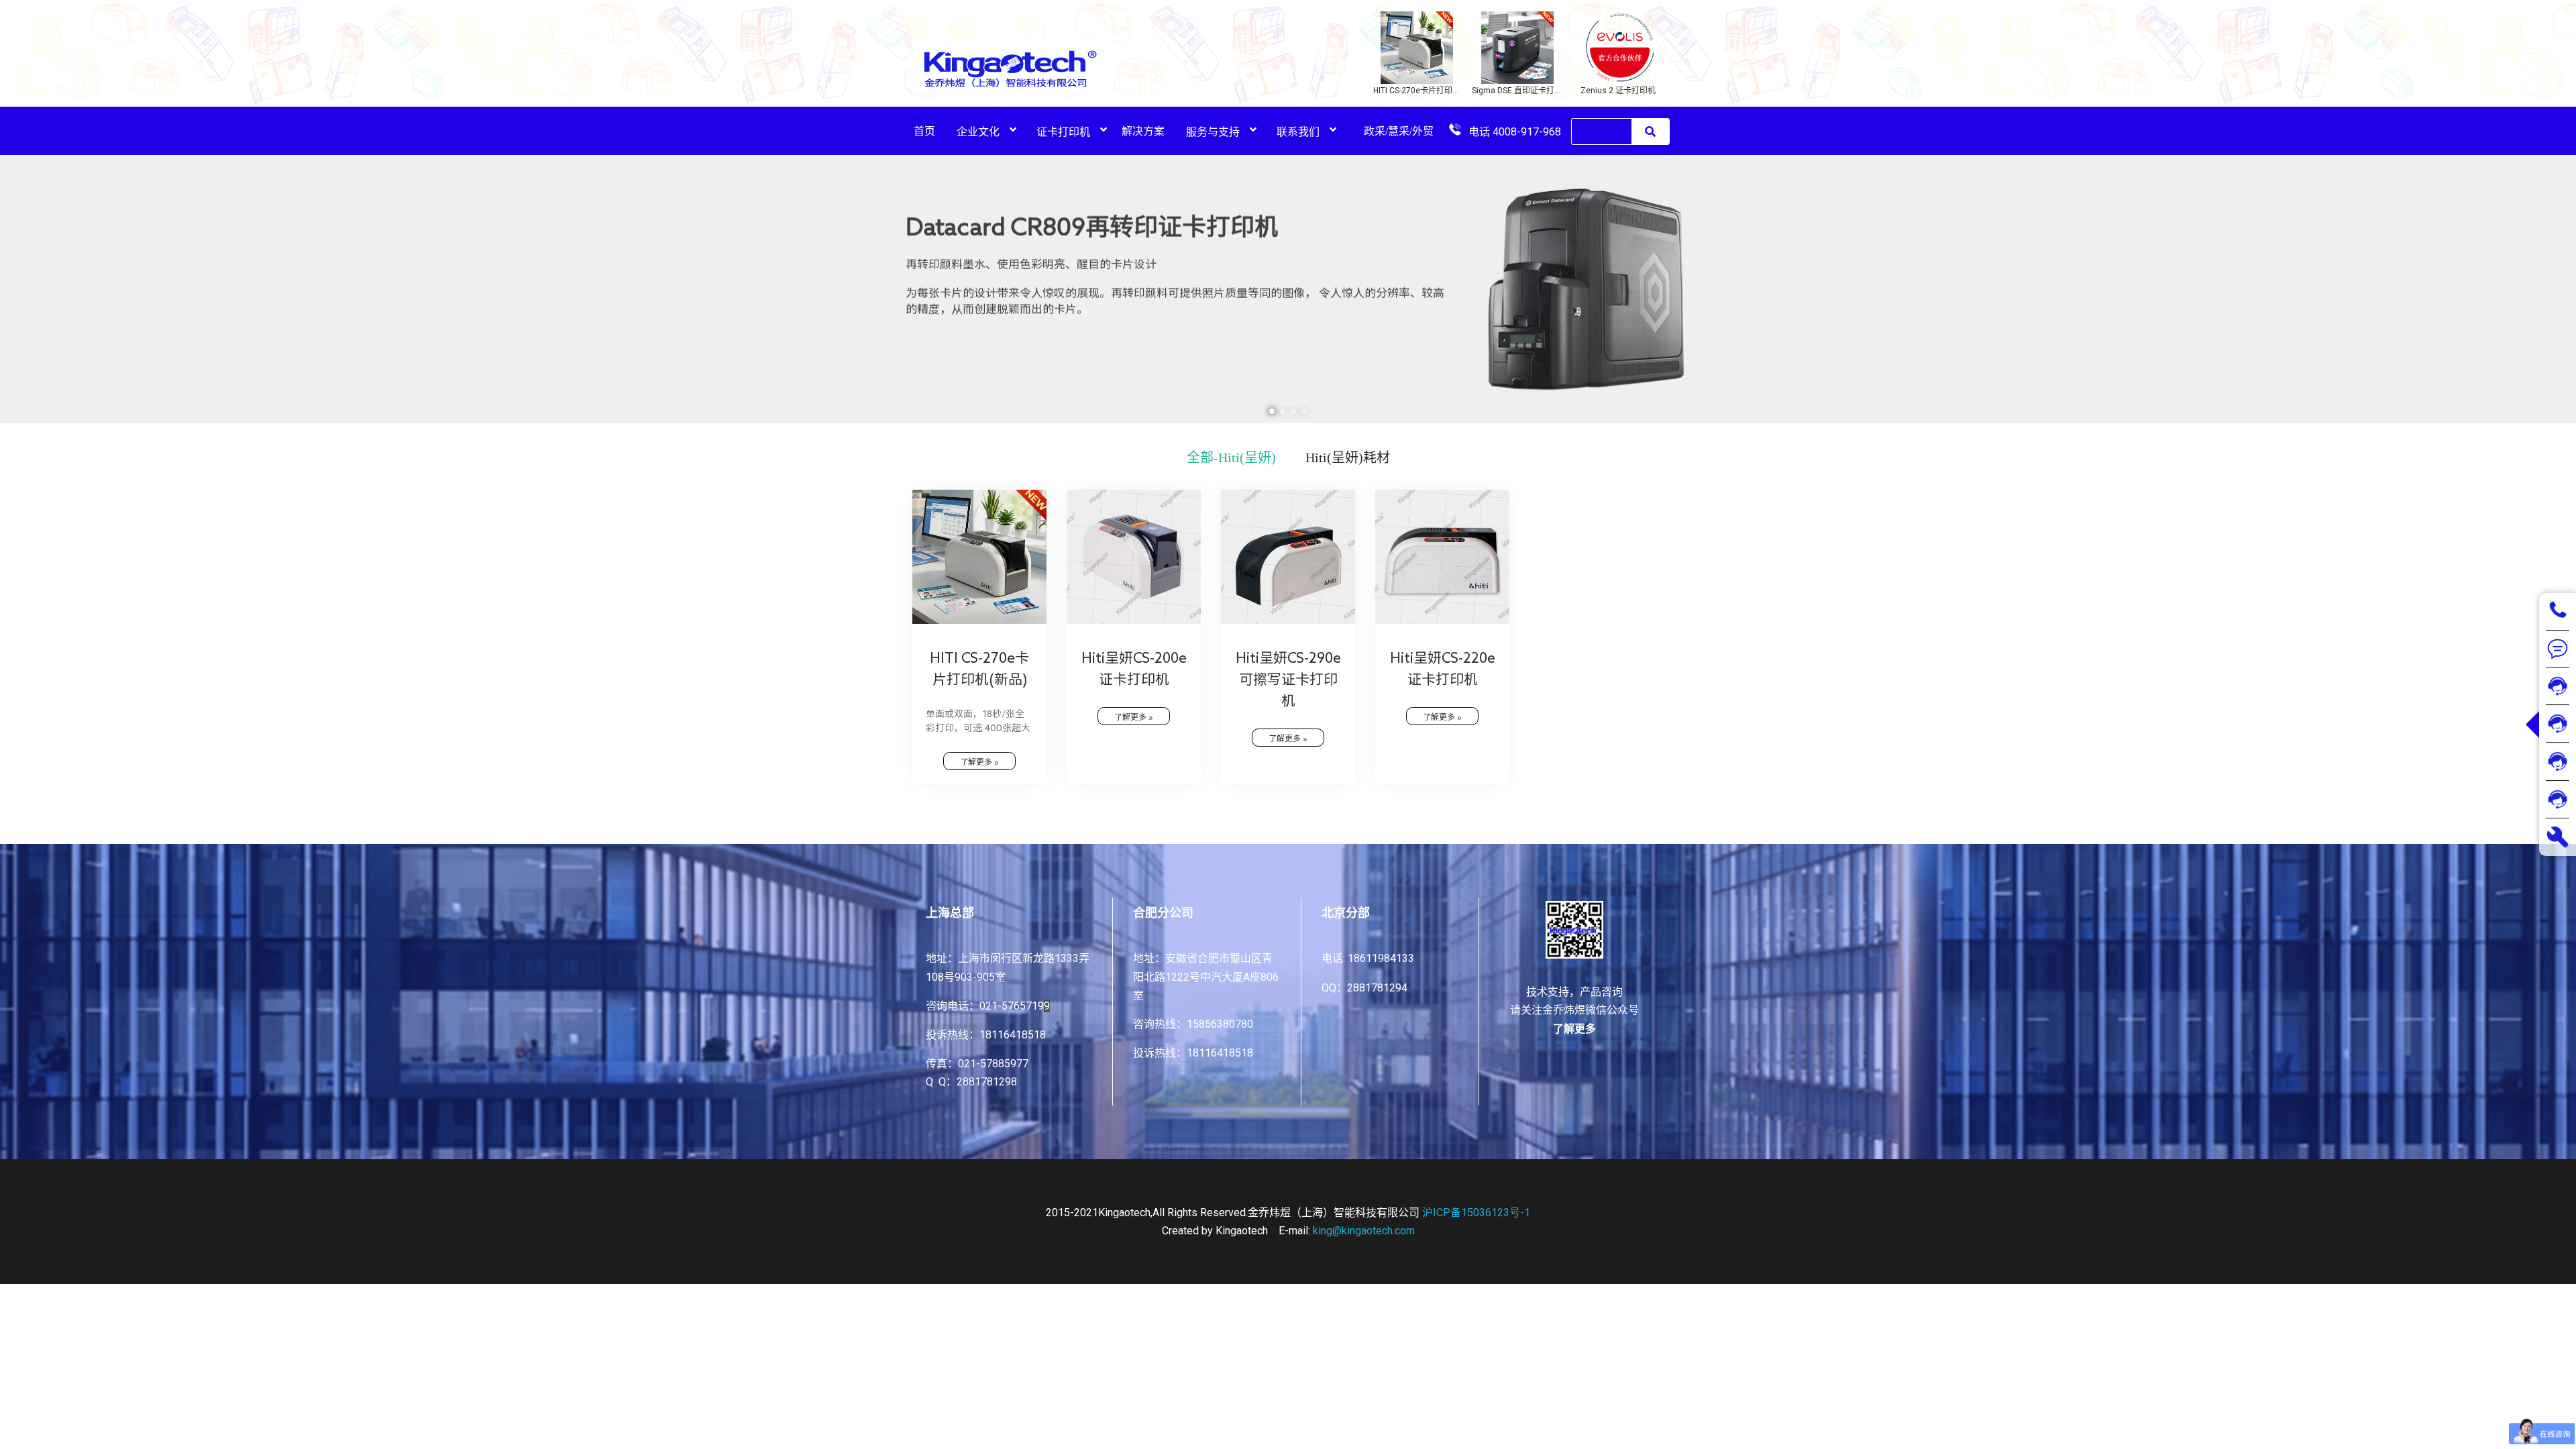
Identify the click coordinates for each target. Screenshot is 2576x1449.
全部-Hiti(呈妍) (1231, 458)
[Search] (1650, 131)
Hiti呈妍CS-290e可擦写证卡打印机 (1288, 679)
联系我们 (1298, 132)
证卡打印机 (1063, 132)
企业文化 (978, 132)
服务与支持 (1213, 132)
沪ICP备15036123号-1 (1476, 1213)
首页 (924, 131)
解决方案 (1143, 131)
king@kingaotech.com (1364, 1231)
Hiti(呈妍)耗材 (1348, 458)
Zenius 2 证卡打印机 (1618, 91)
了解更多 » (979, 761)
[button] (1272, 411)
